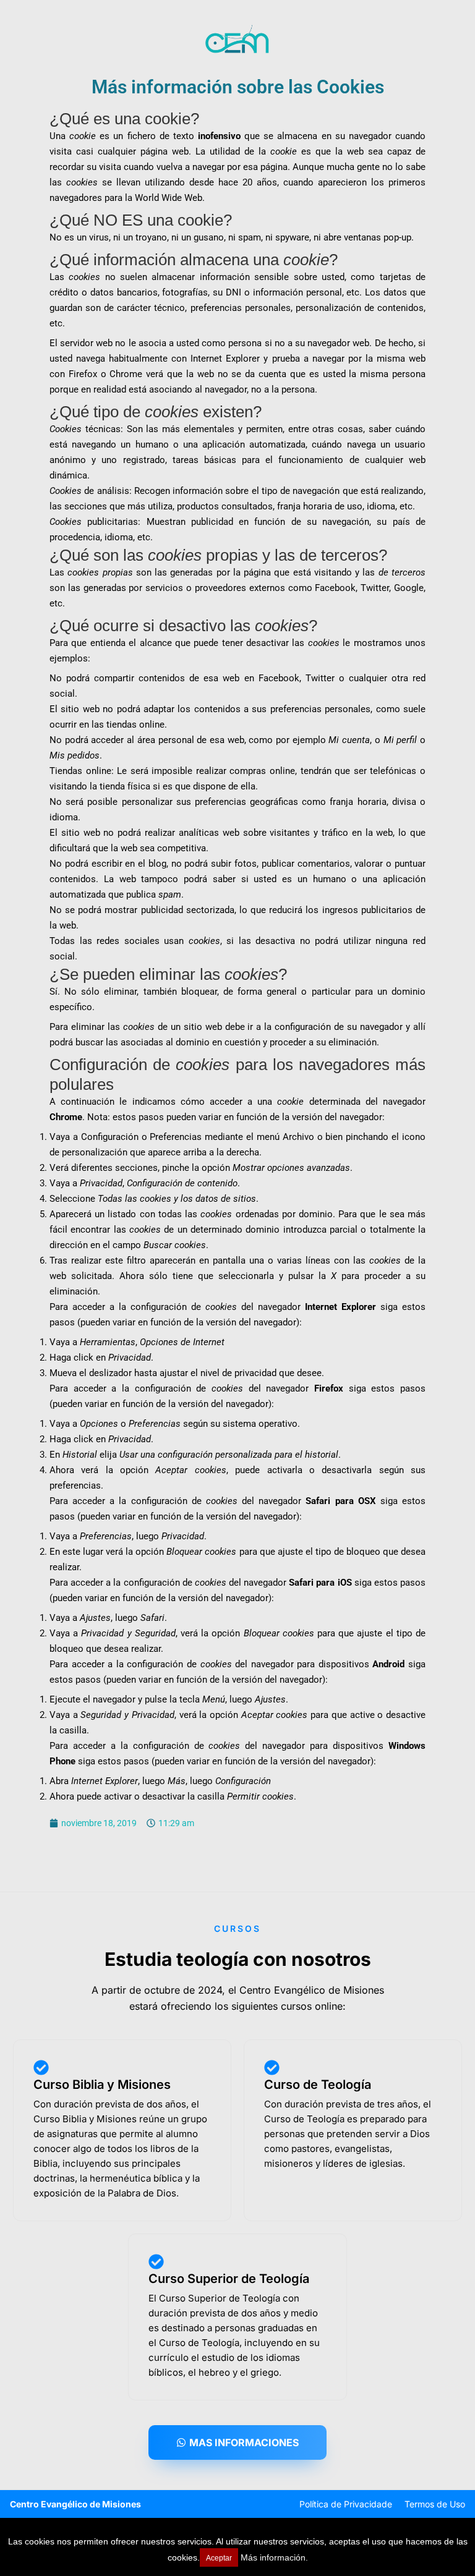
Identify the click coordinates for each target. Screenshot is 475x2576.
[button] (237, 2442)
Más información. (274, 2557)
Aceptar (219, 2558)
